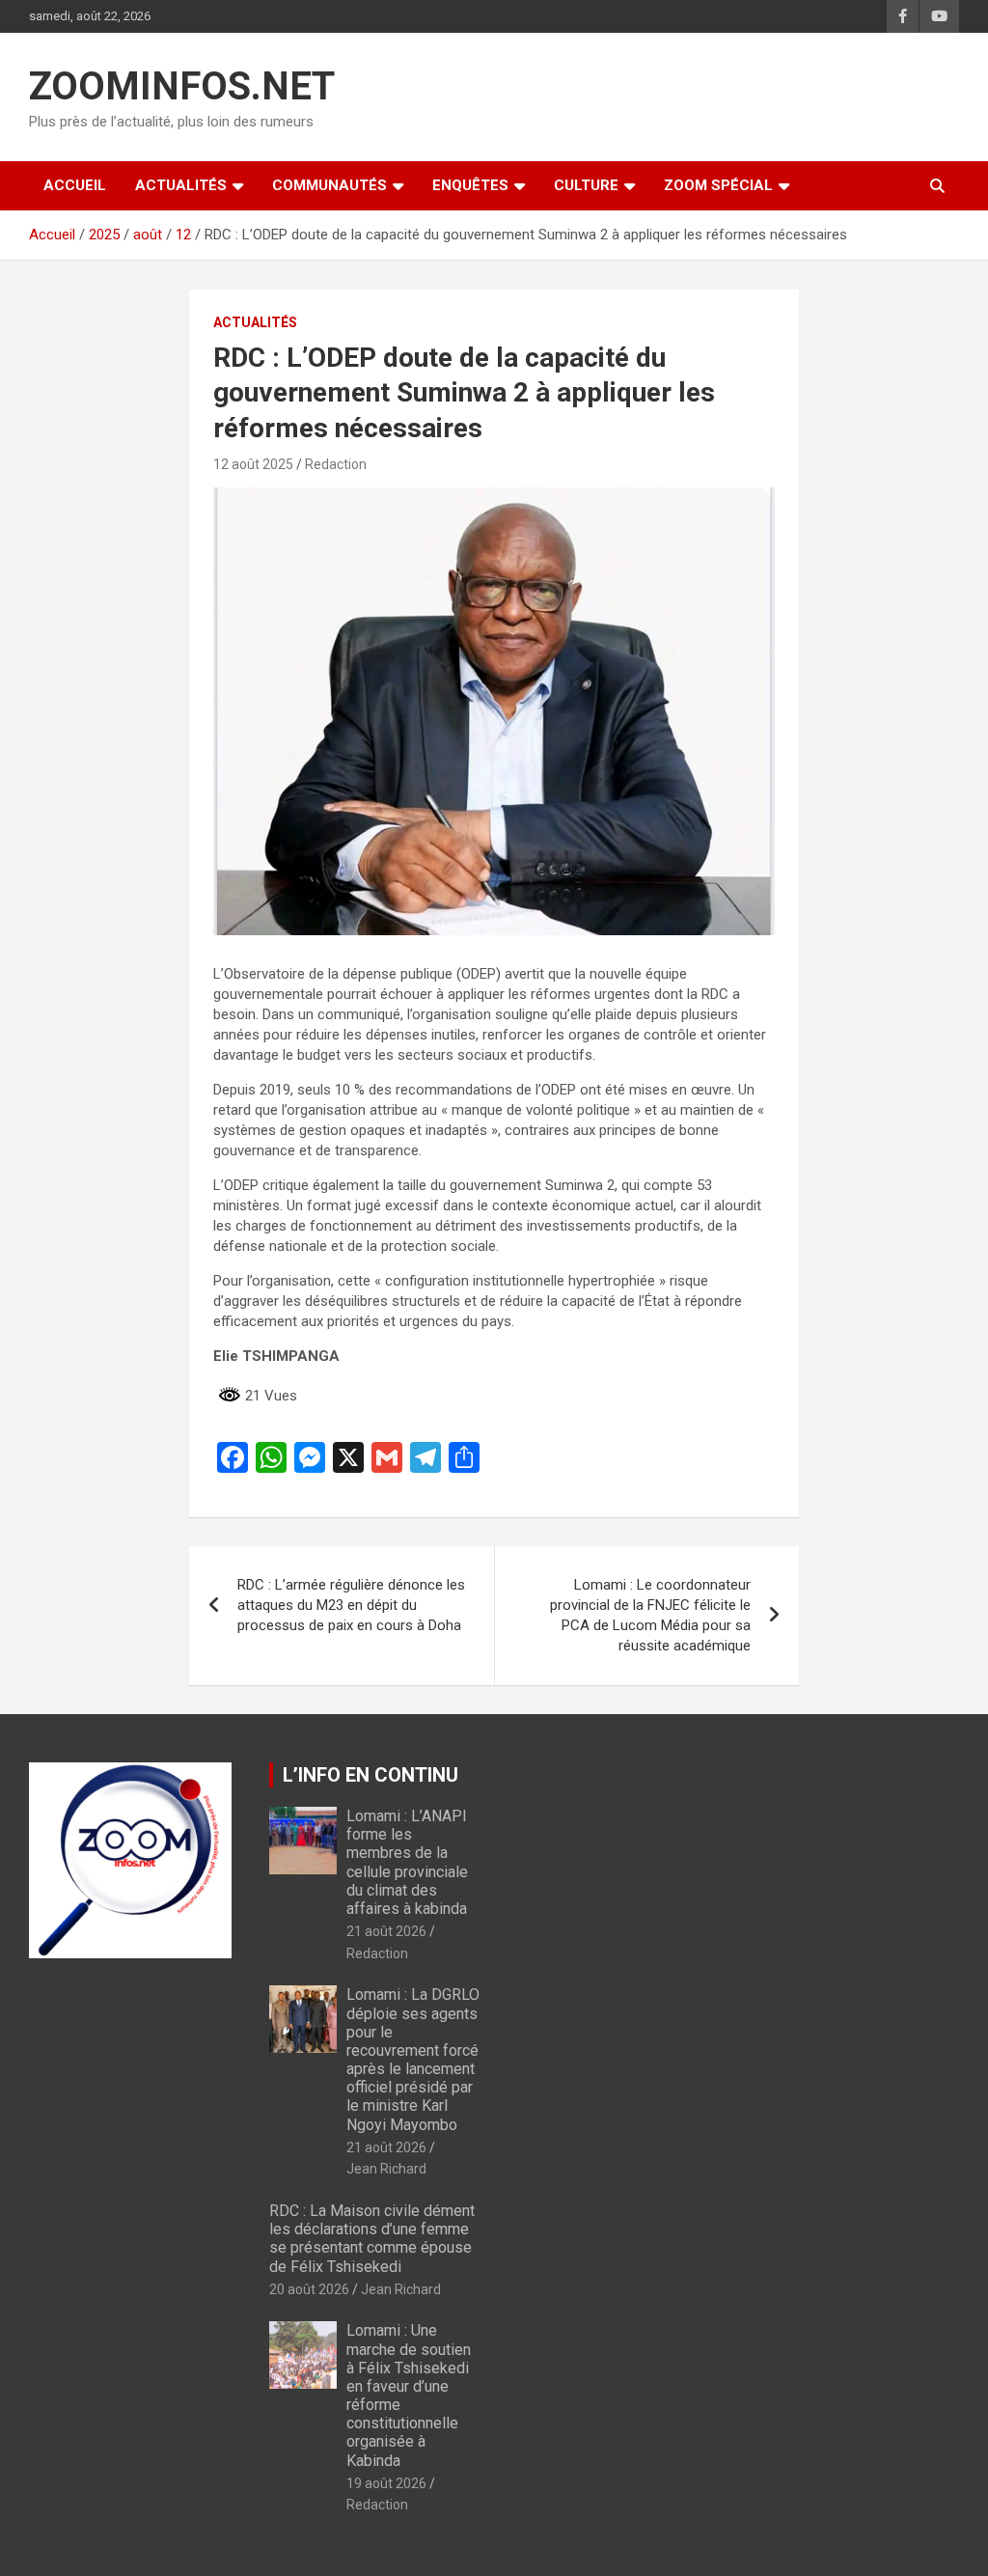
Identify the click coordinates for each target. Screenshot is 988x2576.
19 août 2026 (386, 2483)
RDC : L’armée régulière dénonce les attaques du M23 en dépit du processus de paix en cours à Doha (351, 1605)
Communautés (329, 185)
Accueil (75, 185)
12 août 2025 (253, 464)
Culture (586, 185)
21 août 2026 (386, 1931)
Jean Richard (386, 2169)
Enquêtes (470, 185)
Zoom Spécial (718, 185)
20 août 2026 (309, 2289)
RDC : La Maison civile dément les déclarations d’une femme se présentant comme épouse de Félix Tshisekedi (372, 2239)
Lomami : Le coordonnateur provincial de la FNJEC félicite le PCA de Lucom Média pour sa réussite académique (650, 1615)
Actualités (181, 185)
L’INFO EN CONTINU (370, 1775)
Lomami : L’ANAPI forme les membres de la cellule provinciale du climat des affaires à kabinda (407, 1862)
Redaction (336, 464)
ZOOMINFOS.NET (182, 86)
